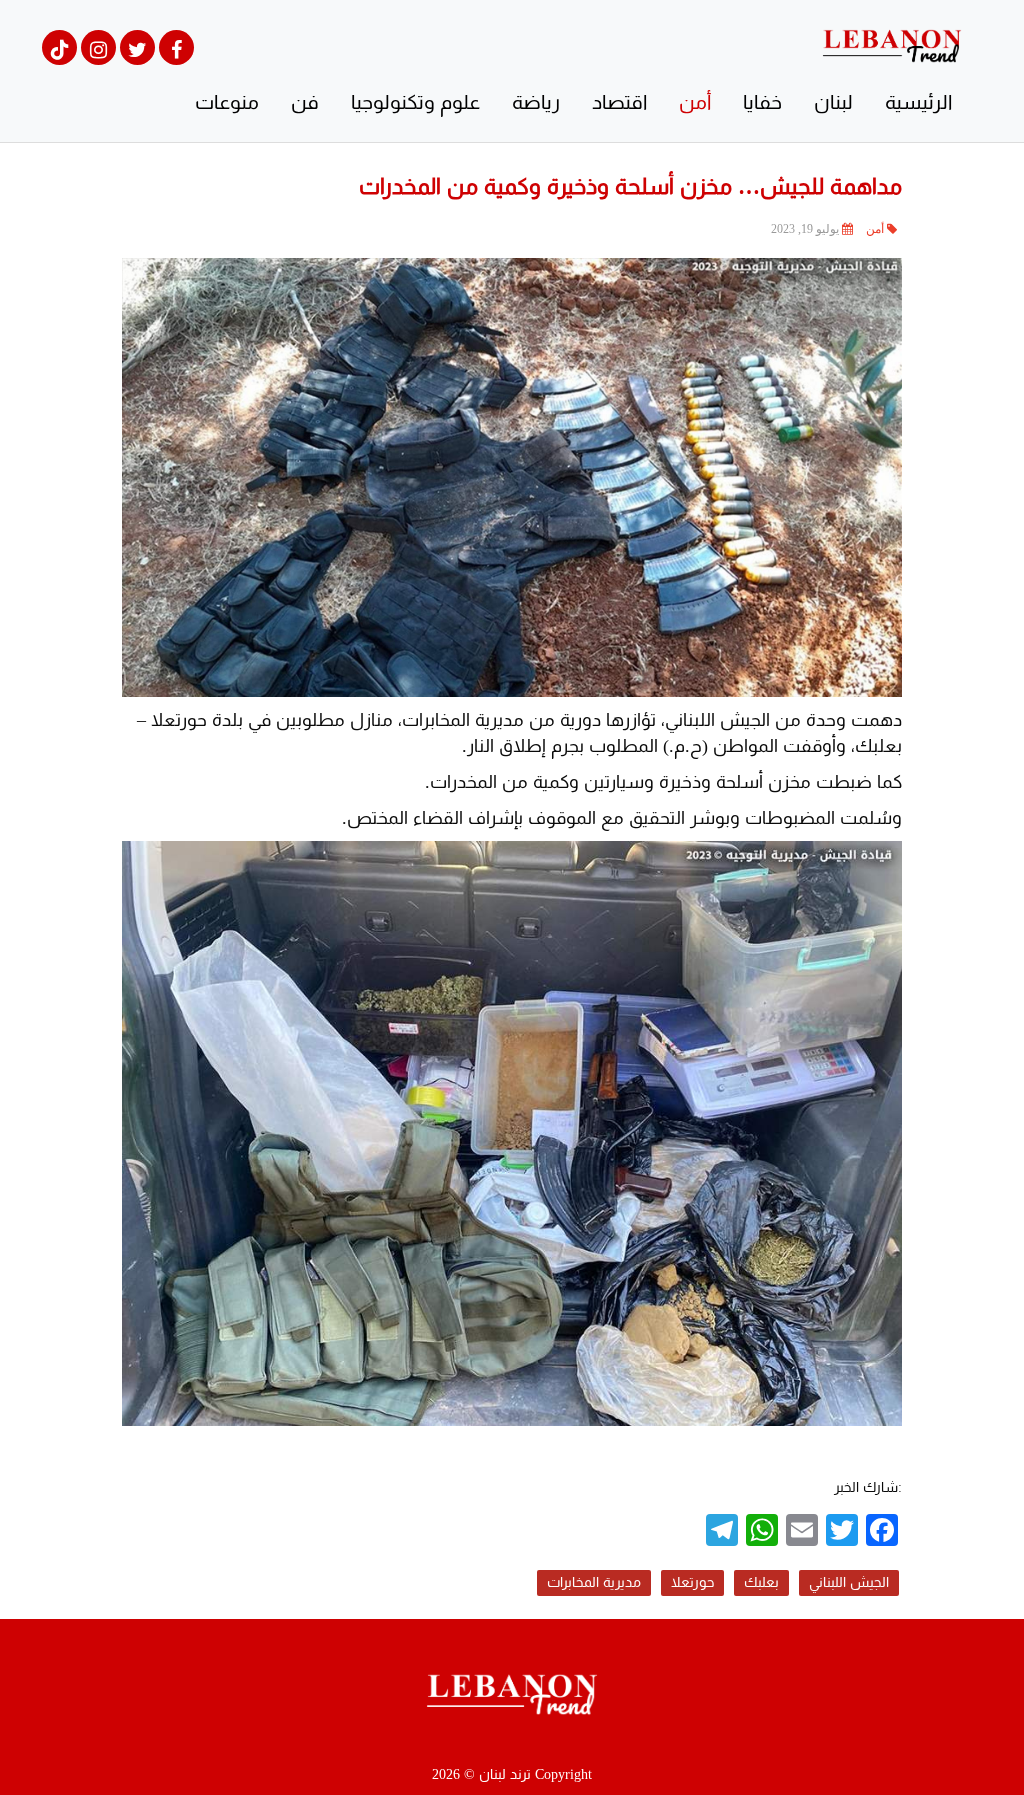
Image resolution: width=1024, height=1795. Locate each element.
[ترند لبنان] (892, 44)
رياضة (536, 102)
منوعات (227, 102)
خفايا (762, 102)
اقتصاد (619, 102)
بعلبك (761, 1582)
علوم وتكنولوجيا (415, 102)
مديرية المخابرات (594, 1582)
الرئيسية (918, 102)
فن (305, 102)
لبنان (833, 102)
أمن (695, 102)
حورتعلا (692, 1582)
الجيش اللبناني (849, 1582)
